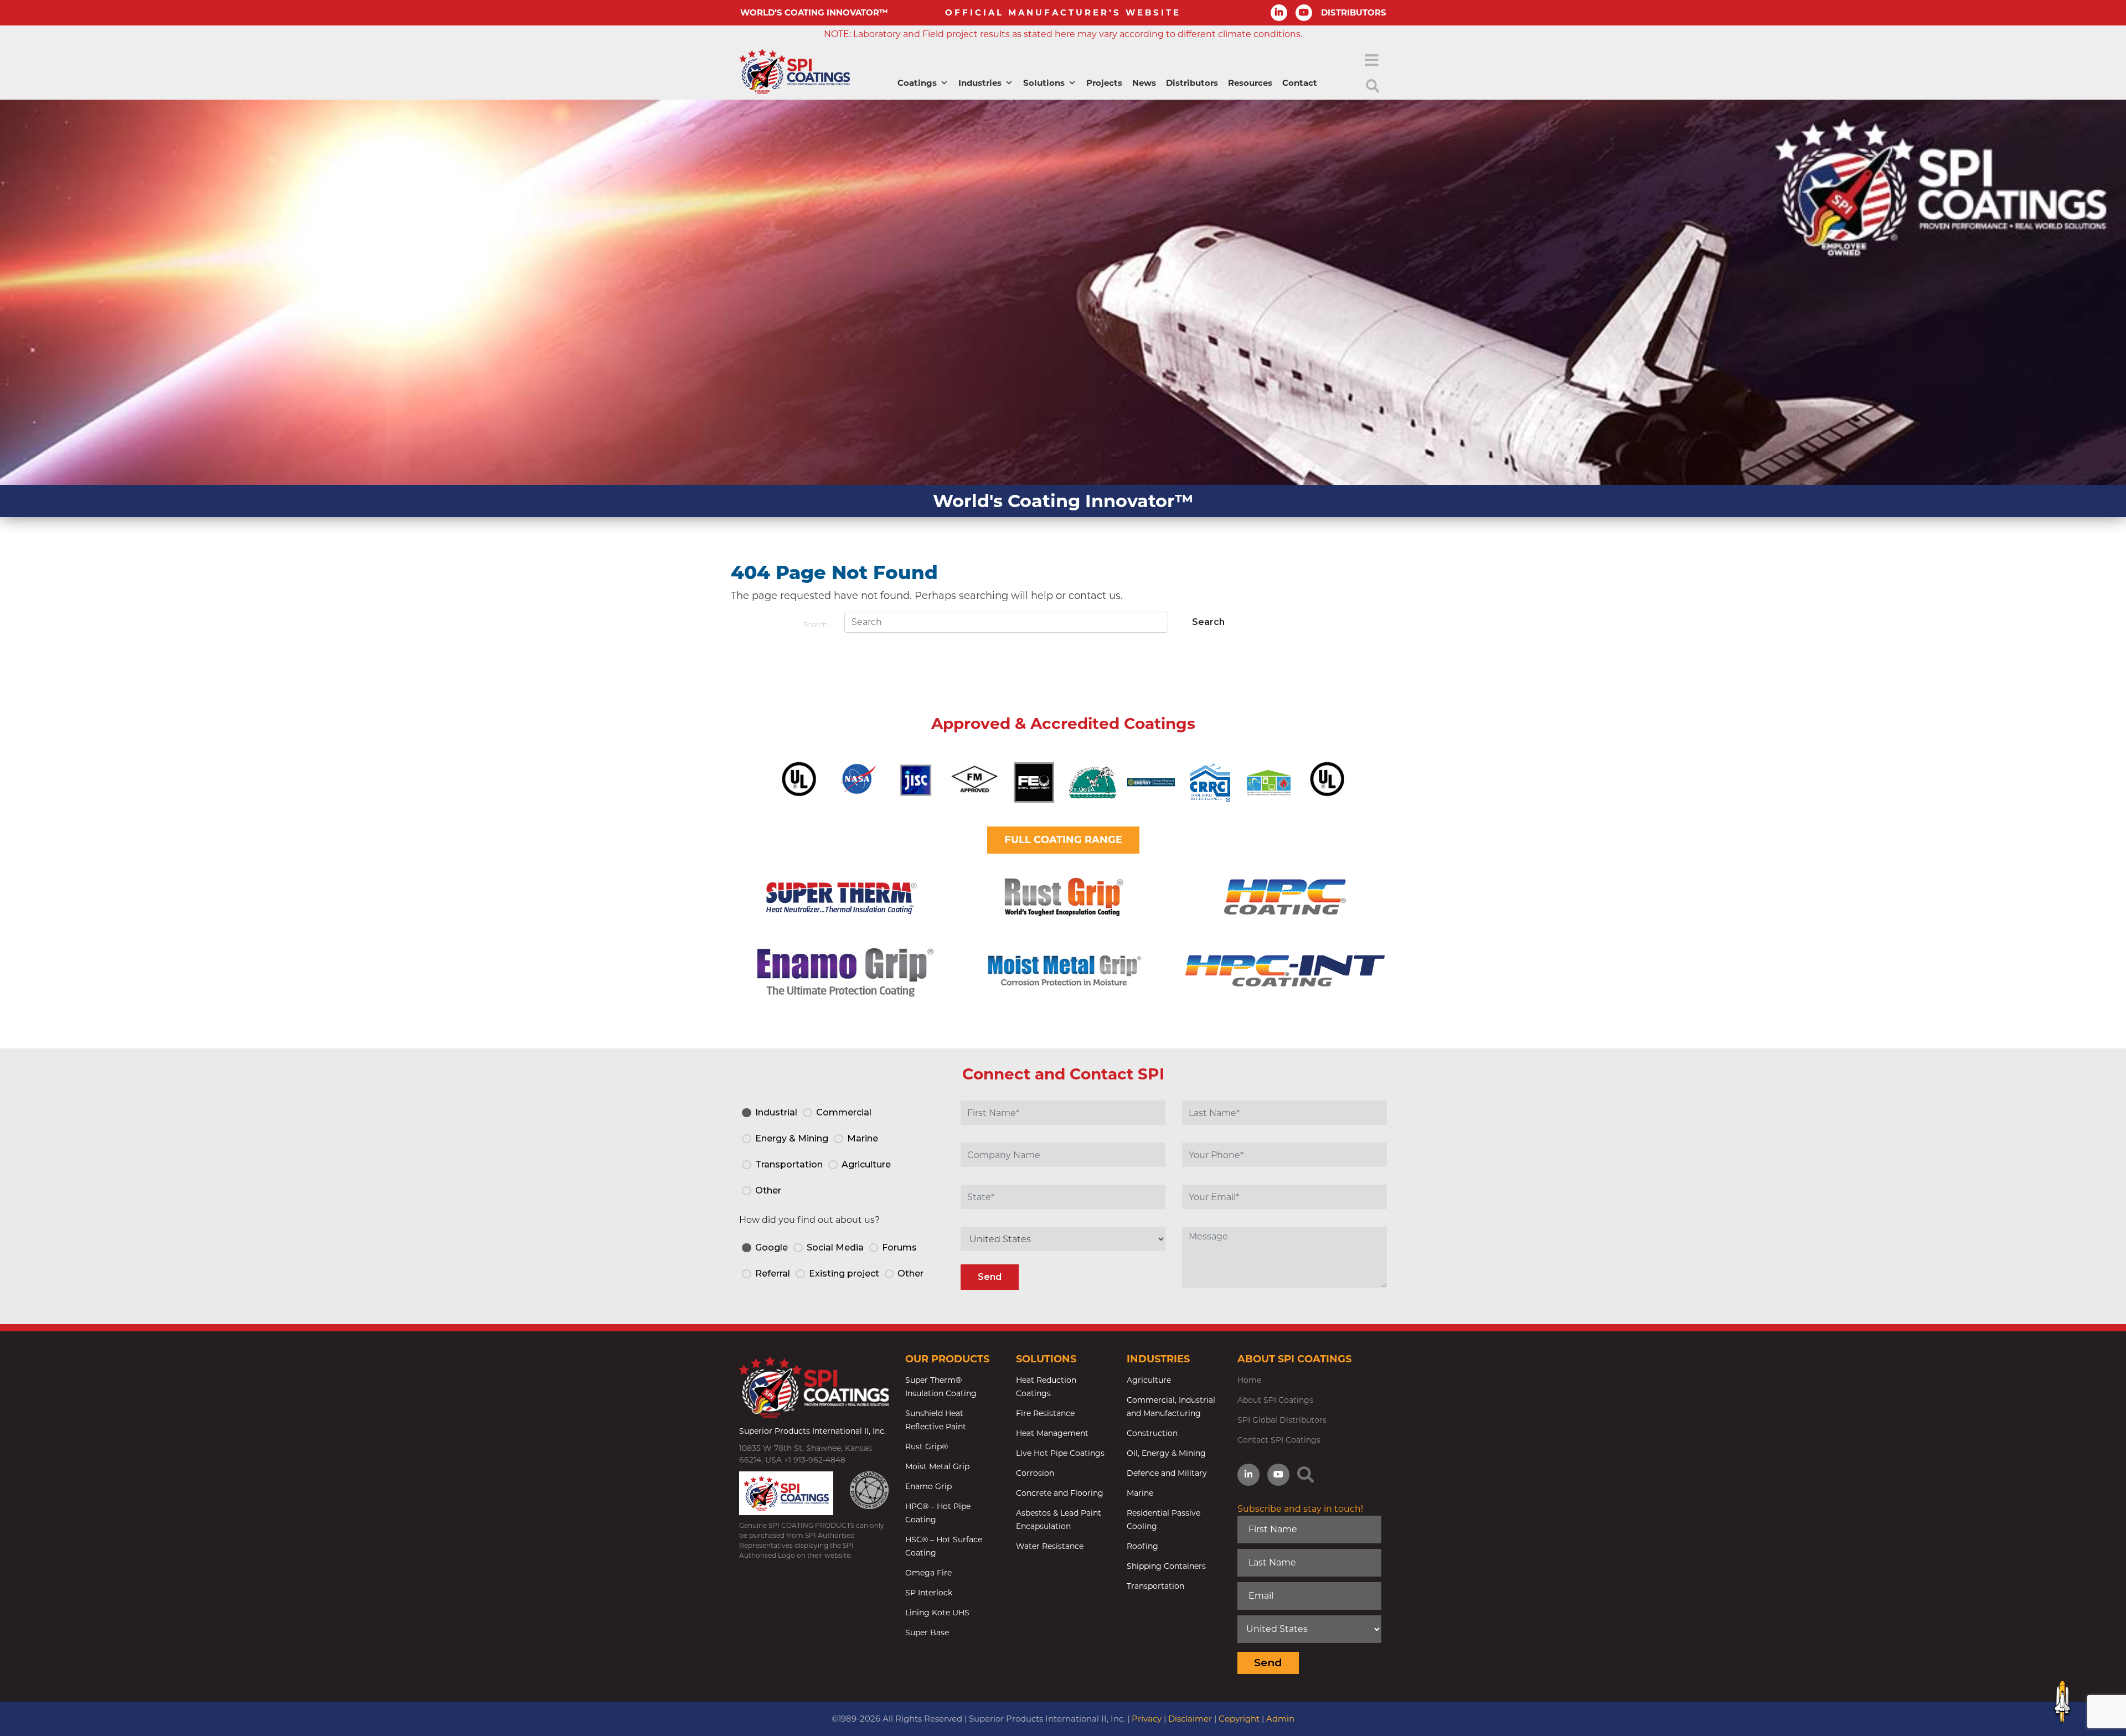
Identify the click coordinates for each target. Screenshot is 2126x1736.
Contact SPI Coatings (1279, 1440)
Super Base (927, 1632)
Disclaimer (1190, 1719)
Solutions (1044, 83)
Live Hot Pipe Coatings (1060, 1453)
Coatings (917, 83)
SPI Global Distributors (1282, 1420)
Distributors (1192, 83)
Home (1249, 1380)
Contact (1300, 83)
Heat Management (1052, 1433)
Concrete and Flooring (1060, 1493)
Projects (1104, 83)
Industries (980, 83)
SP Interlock (929, 1593)
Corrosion (1035, 1473)
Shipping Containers (1166, 1566)
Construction (1152, 1433)
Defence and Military (1167, 1473)
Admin (1280, 1719)
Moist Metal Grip (937, 1466)
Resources (1250, 83)
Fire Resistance (1045, 1413)
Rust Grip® (927, 1446)
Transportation (1155, 1586)
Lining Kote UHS (937, 1613)
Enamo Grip (928, 1486)
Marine (1140, 1493)
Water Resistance (1050, 1546)
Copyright (1239, 1719)
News (1144, 83)
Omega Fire (928, 1573)
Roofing (1142, 1546)
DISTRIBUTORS (1354, 12)
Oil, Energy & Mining (1166, 1453)
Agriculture (1149, 1380)
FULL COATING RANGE (1063, 840)
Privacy (1147, 1719)
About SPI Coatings (1275, 1400)
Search (816, 624)
